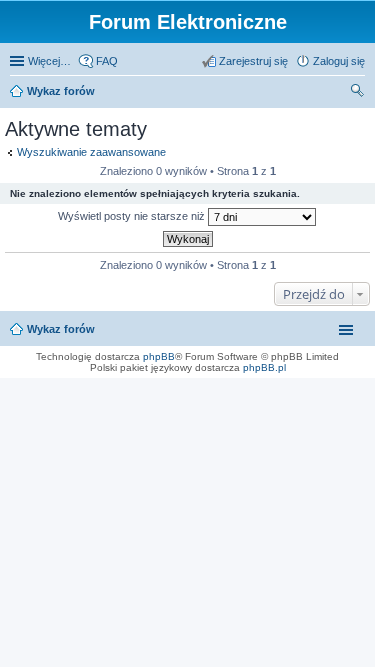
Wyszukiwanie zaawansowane (91, 152)
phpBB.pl (264, 367)
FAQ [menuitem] (107, 61)
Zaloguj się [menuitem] (339, 61)
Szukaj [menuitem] (358, 93)
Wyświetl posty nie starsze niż (133, 216)
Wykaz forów (61, 91)
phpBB (159, 356)
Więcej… (49, 61)
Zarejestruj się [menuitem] (253, 61)
